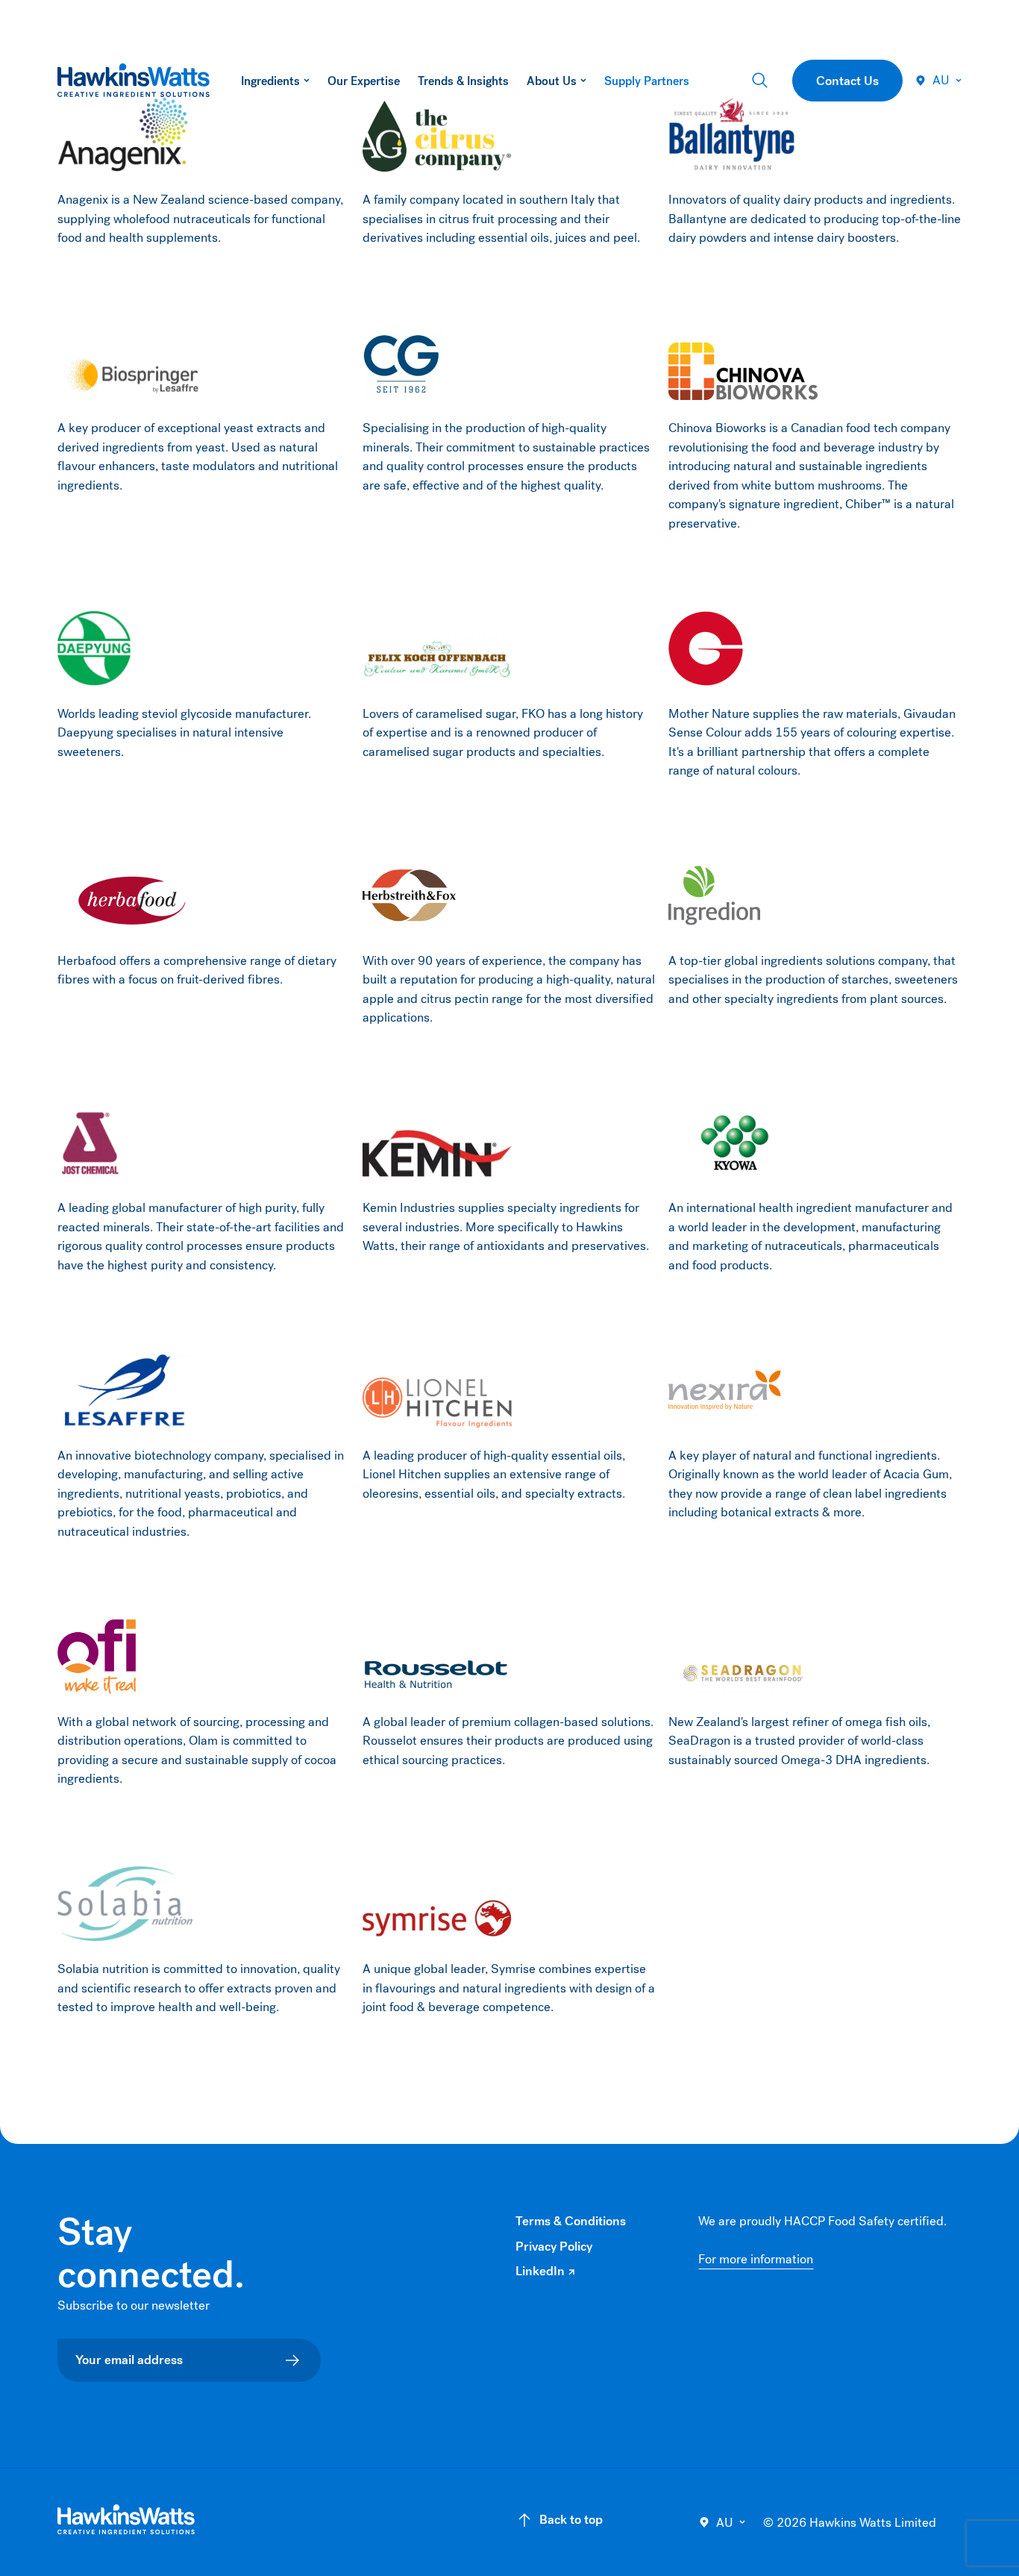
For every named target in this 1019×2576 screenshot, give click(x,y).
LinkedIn (545, 2272)
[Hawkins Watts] (126, 2520)
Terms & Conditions (571, 2221)
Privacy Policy (554, 2247)
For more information (756, 2259)
